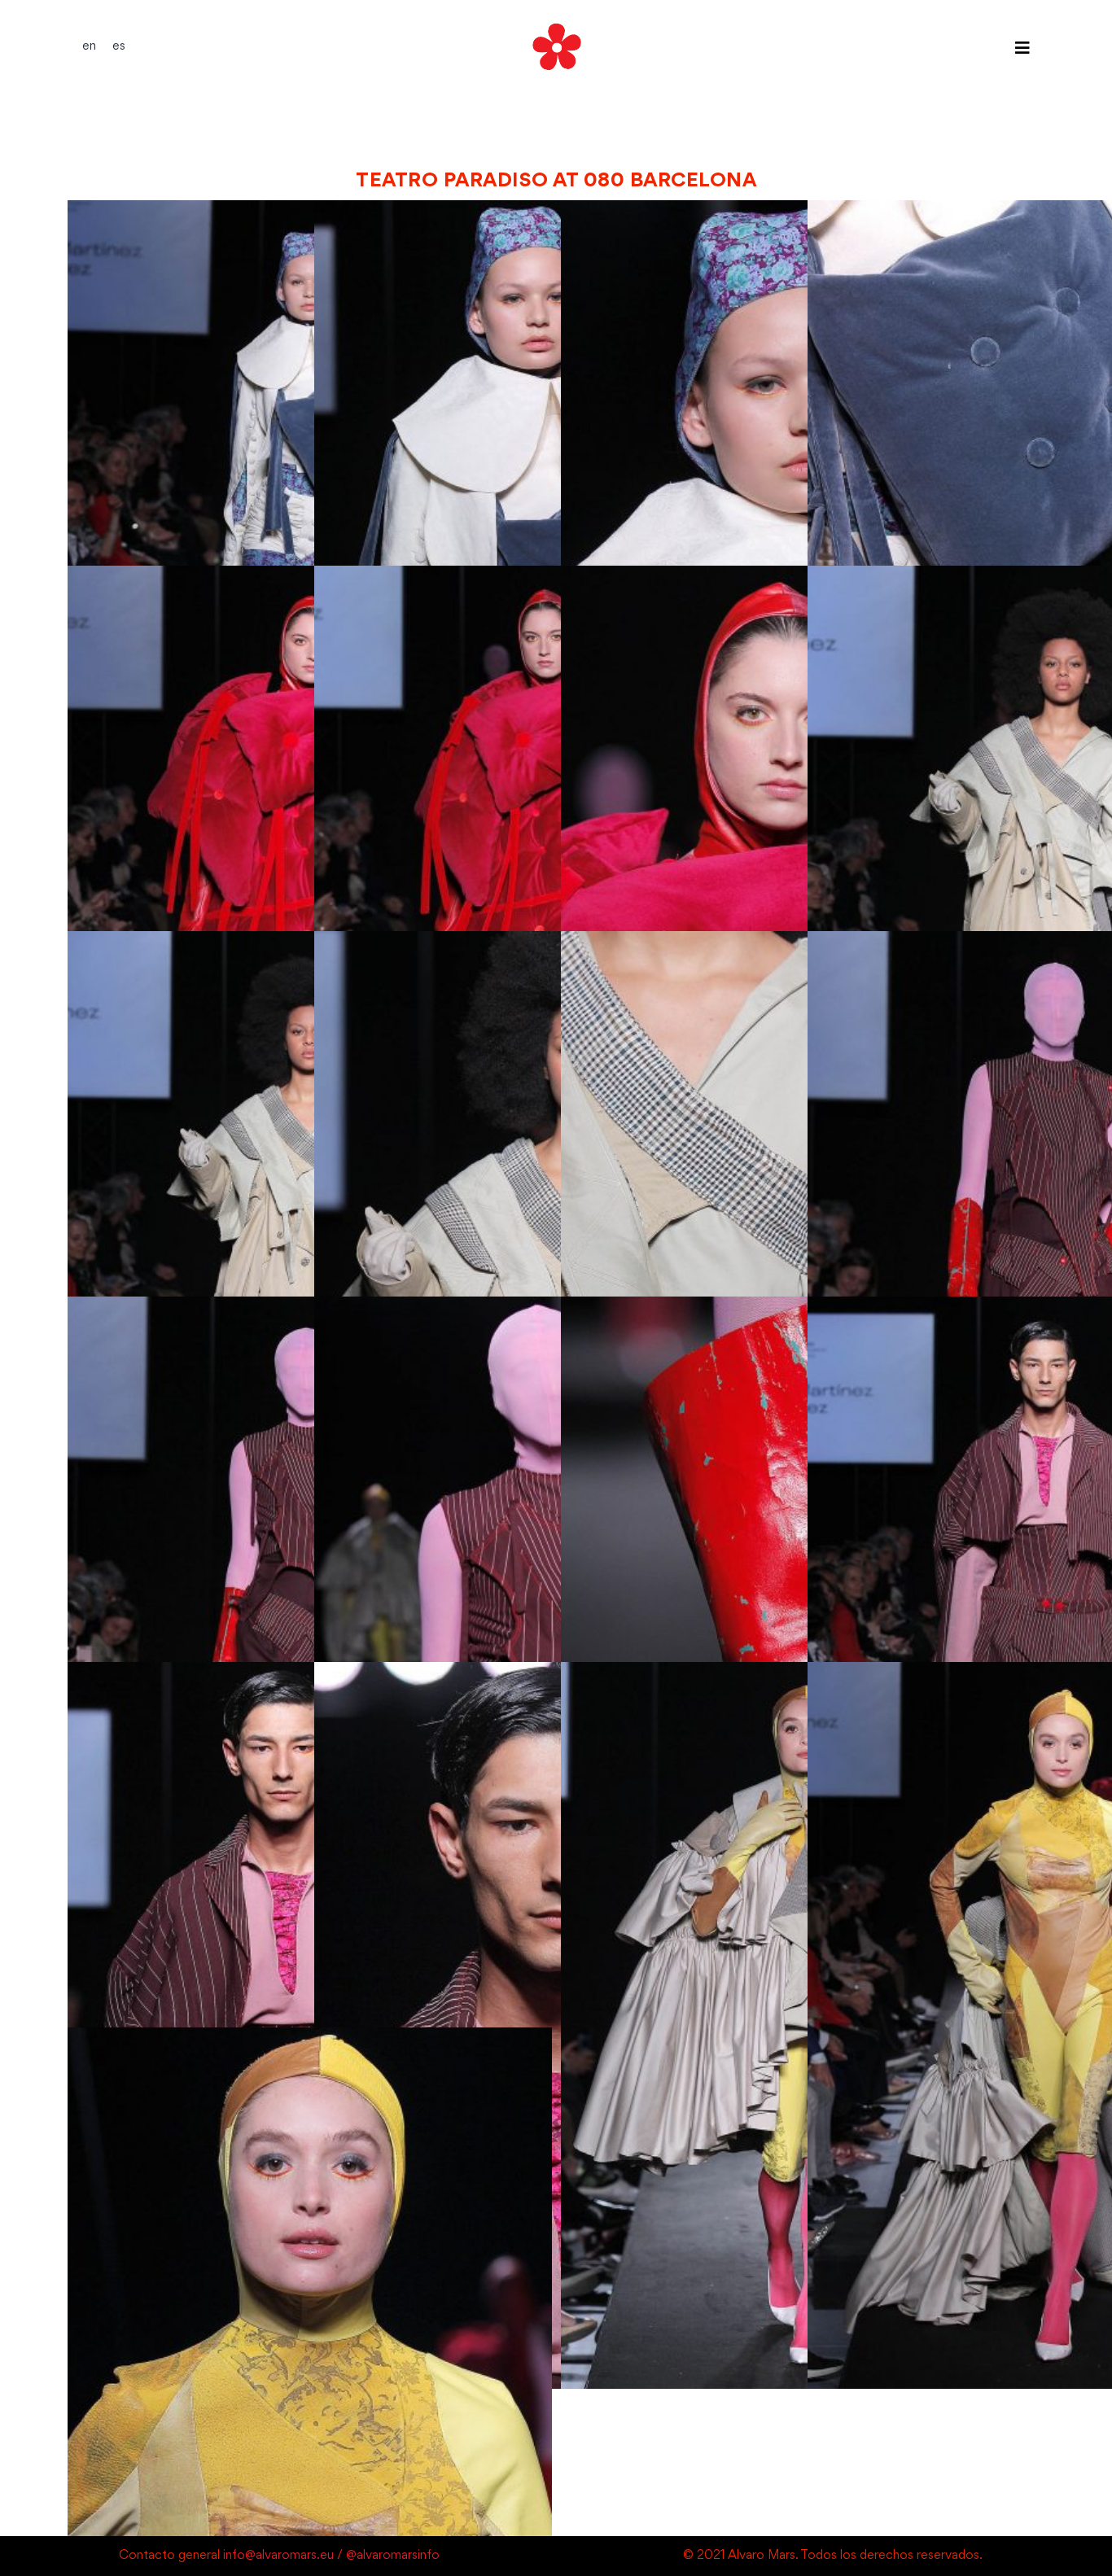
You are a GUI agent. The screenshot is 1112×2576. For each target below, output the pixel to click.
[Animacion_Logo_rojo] (556, 22)
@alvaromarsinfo (393, 2556)
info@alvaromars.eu (278, 2556)
